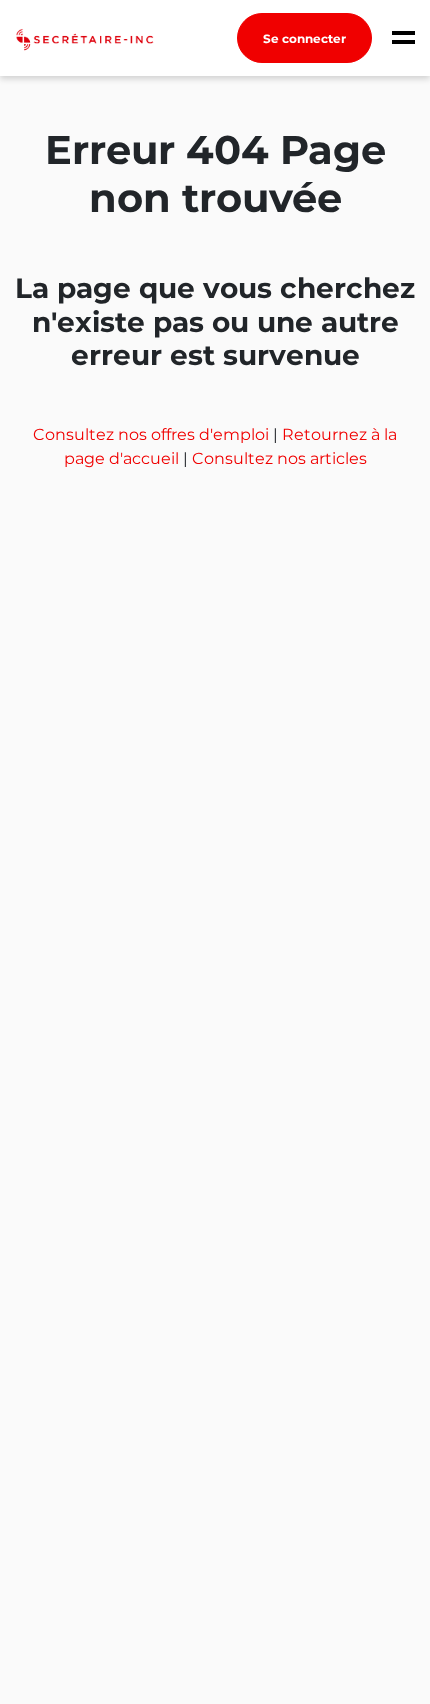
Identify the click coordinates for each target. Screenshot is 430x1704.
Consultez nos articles (279, 458)
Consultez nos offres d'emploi (153, 434)
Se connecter (304, 38)
